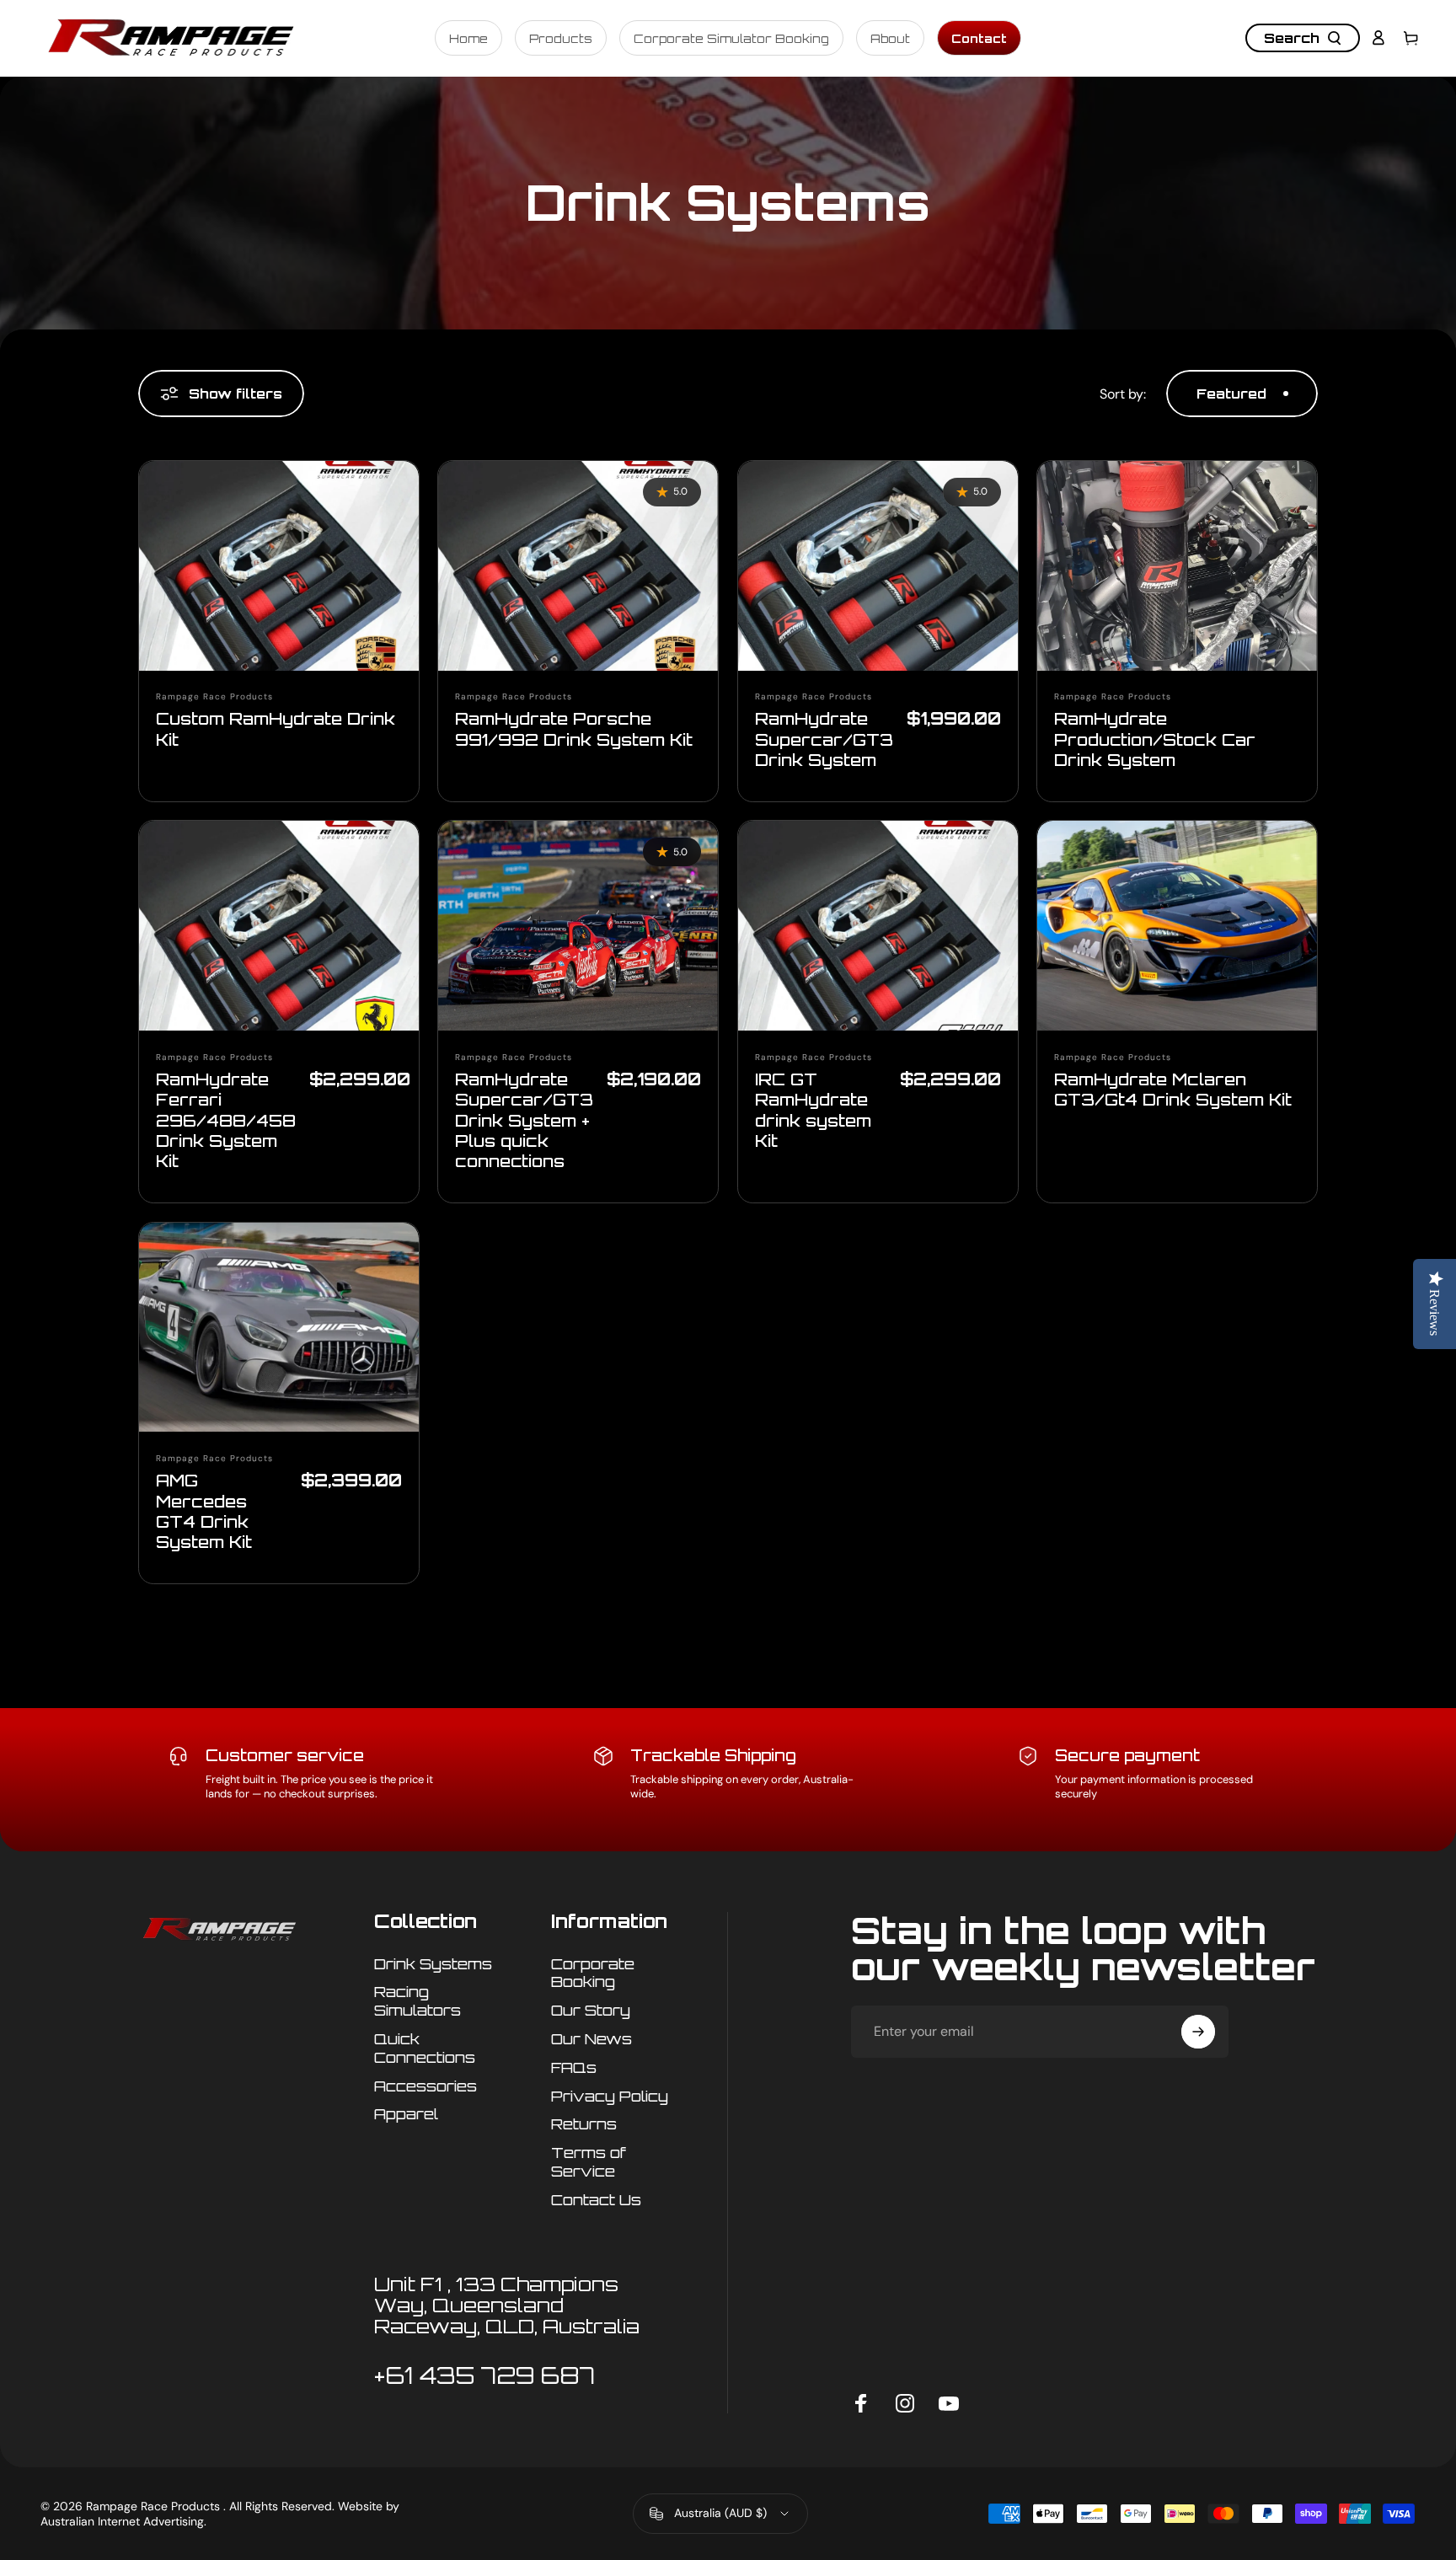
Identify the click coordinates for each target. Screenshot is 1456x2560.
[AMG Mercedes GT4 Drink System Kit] (279, 1328)
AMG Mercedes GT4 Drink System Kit (204, 1511)
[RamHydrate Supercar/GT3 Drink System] (878, 566)
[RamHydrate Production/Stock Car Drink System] (1177, 566)
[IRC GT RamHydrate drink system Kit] (878, 926)
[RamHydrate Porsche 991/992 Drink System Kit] (578, 566)
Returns (584, 2124)
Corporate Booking (593, 1973)
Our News (591, 2039)
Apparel (406, 2114)
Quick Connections (425, 2048)
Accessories (426, 2086)
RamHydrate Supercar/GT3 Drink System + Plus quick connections (524, 1120)
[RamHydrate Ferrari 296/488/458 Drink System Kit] (279, 926)
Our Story (591, 2010)
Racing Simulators (418, 2001)
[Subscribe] (1198, 2032)
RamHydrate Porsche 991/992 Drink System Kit (574, 728)
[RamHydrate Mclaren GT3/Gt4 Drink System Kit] (1177, 926)
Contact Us (596, 2200)
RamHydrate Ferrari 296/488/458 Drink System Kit (226, 1120)
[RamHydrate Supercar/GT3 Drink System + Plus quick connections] (578, 926)
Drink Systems (433, 1964)
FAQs (574, 2067)
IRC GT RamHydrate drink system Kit (813, 1110)
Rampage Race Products (214, 696)
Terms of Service (589, 2162)
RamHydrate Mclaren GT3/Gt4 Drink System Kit (1173, 1089)
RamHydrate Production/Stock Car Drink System (1155, 739)
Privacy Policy (610, 2096)
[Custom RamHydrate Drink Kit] (279, 566)
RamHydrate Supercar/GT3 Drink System (824, 739)
